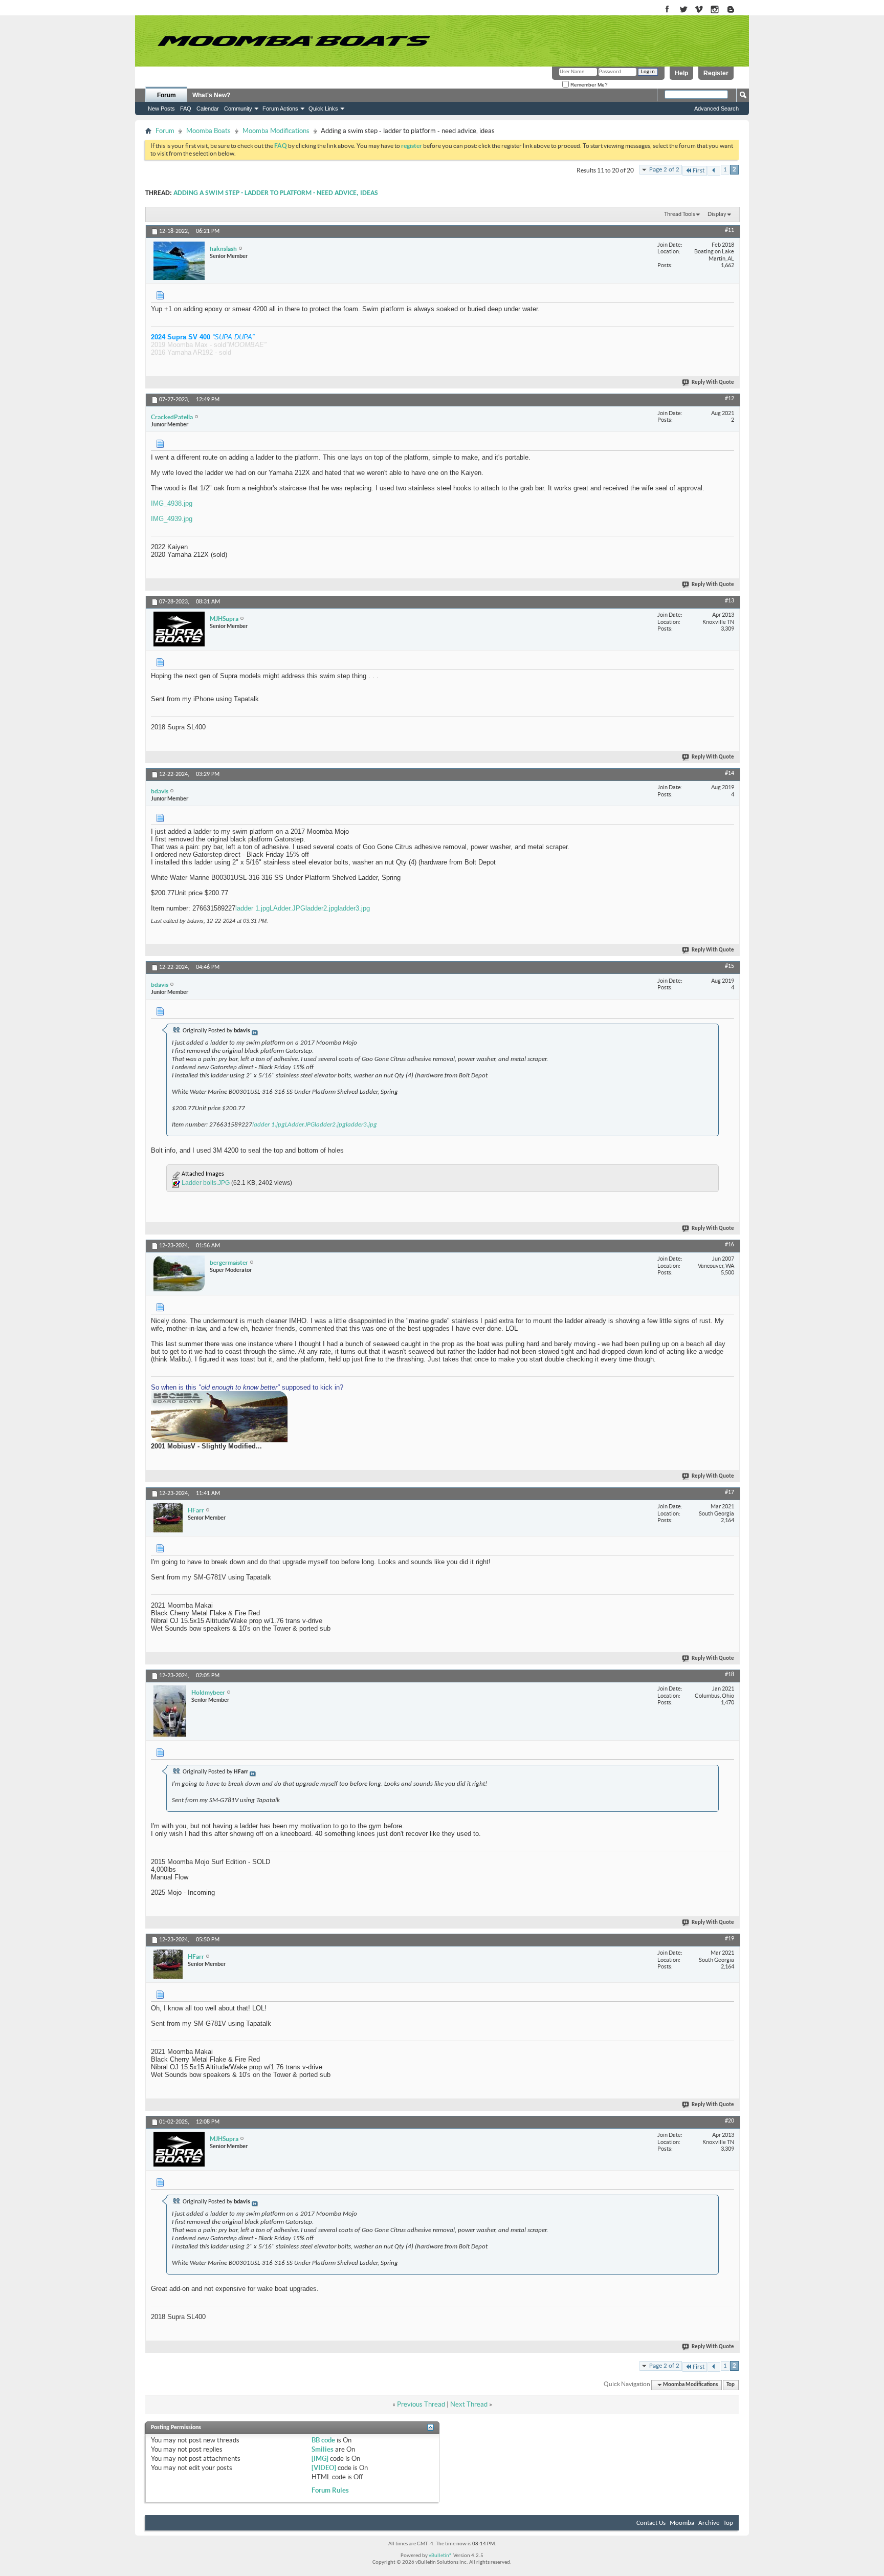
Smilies (323, 2449)
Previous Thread (421, 2404)
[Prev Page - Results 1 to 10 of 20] (714, 171)
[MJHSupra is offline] (179, 629)
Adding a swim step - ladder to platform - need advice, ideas (276, 193)
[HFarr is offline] (168, 1518)
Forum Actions (280, 109)
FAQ (186, 109)
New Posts (161, 109)
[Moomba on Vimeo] (699, 10)
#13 (730, 601)
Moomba (682, 2523)
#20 (730, 2121)
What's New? (211, 95)
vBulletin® (440, 2556)
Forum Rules (330, 2490)
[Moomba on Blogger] (736, 10)
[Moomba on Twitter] (683, 10)
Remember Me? (588, 85)
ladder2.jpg (322, 908)
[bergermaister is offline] (179, 1273)
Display (717, 214)
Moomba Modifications (276, 131)
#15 (730, 966)
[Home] (294, 41)
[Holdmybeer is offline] (170, 1711)
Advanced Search (716, 109)
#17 (730, 1492)
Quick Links (323, 109)
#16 (730, 1245)
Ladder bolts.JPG (206, 1183)
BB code (323, 2440)
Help (681, 73)
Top (731, 2385)
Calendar (208, 109)
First (699, 171)
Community (238, 109)
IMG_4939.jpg (172, 519)
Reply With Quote (713, 383)
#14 (730, 773)
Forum (167, 95)
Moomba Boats (208, 131)
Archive (709, 2523)
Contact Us (651, 2523)
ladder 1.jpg (252, 908)
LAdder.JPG (288, 908)
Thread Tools (680, 214)
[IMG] (320, 2459)
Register (716, 73)
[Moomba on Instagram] (715, 10)
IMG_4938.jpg (172, 503)
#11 (730, 230)
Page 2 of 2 (664, 170)
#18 (730, 1675)
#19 (730, 1939)
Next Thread (469, 2404)
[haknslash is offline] (179, 261)
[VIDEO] (324, 2468)
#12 (730, 399)
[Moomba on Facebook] (667, 10)
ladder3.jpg (354, 908)
